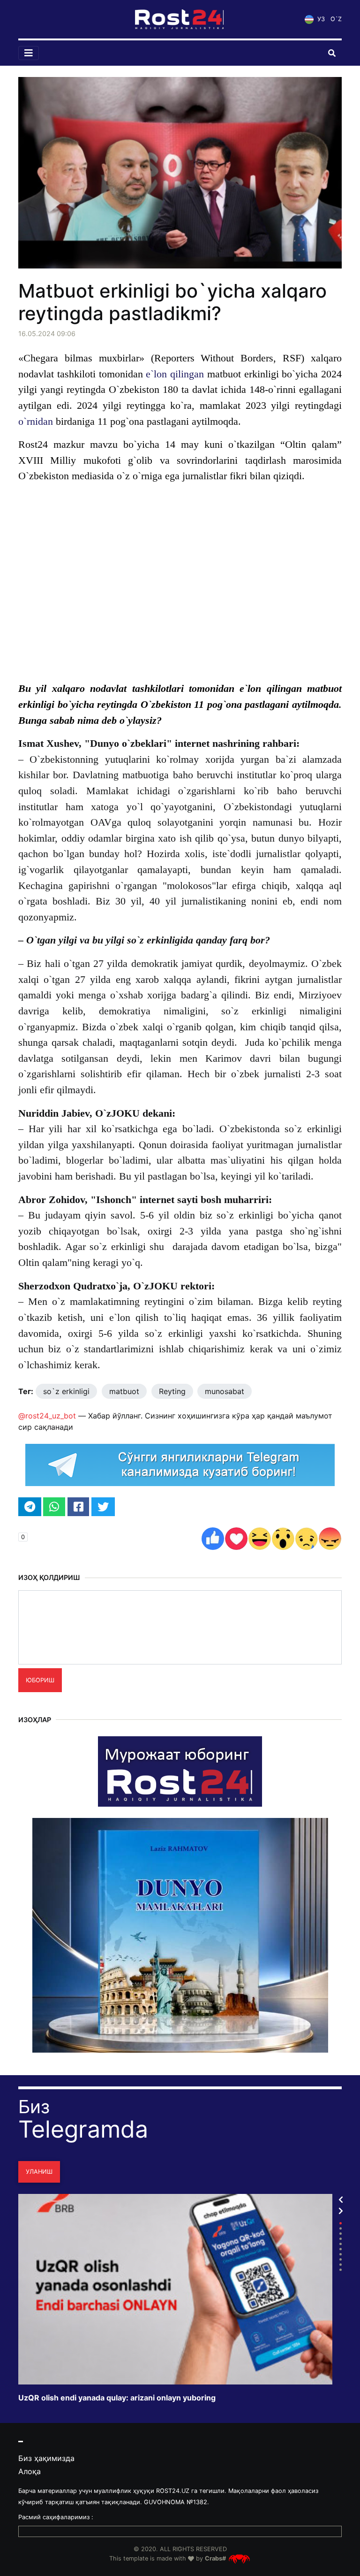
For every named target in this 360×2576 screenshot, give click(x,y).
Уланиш (39, 2172)
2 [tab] (341, 2228)
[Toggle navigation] (29, 53)
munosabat (225, 1391)
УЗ (320, 19)
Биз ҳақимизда (46, 2458)
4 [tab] (341, 2239)
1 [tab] (341, 2223)
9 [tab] (341, 2265)
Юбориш (40, 1680)
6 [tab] (341, 2249)
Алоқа (30, 2471)
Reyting (172, 1391)
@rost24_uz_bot (47, 1416)
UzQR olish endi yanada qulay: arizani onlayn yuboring (117, 2398)
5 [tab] (341, 2244)
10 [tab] (341, 2270)
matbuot (124, 1391)
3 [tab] (341, 2234)
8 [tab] (341, 2259)
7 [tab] (341, 2254)
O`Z (336, 19)
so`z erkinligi (66, 1391)
